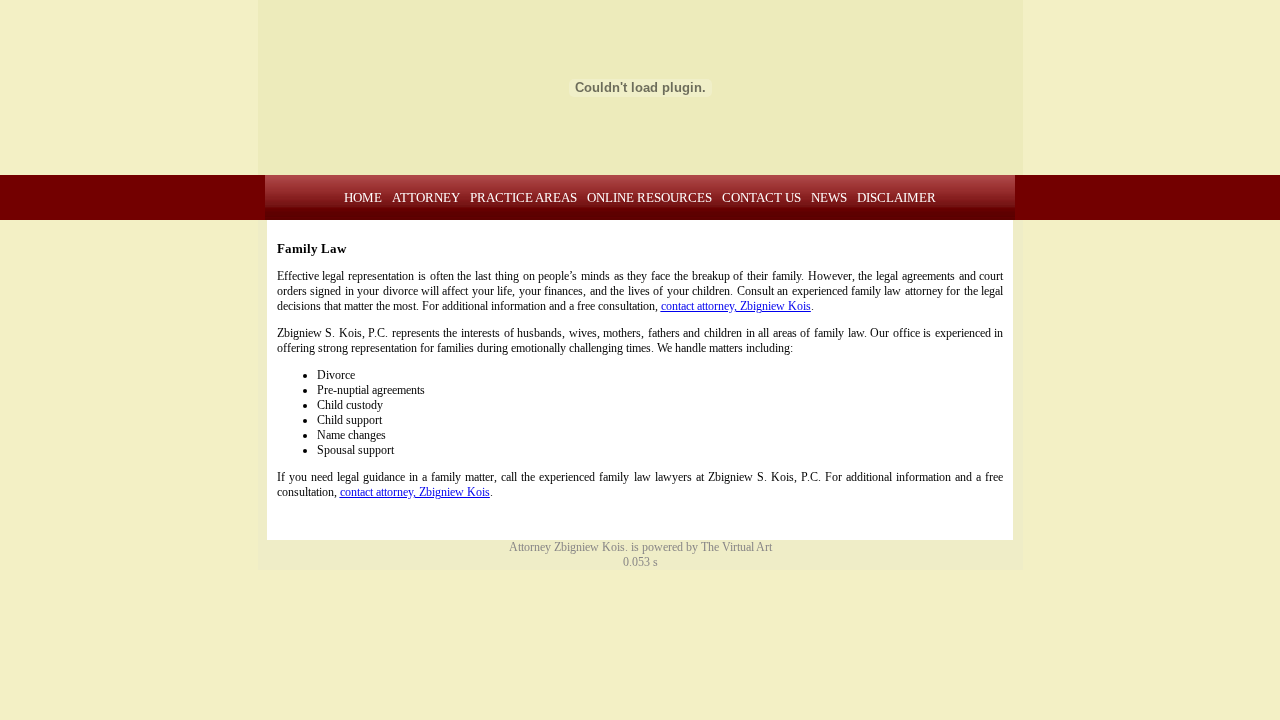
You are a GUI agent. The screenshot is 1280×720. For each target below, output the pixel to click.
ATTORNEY (426, 197)
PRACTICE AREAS (523, 197)
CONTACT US (761, 197)
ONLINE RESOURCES (649, 197)
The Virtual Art (736, 547)
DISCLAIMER (896, 197)
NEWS (829, 197)
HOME (363, 197)
